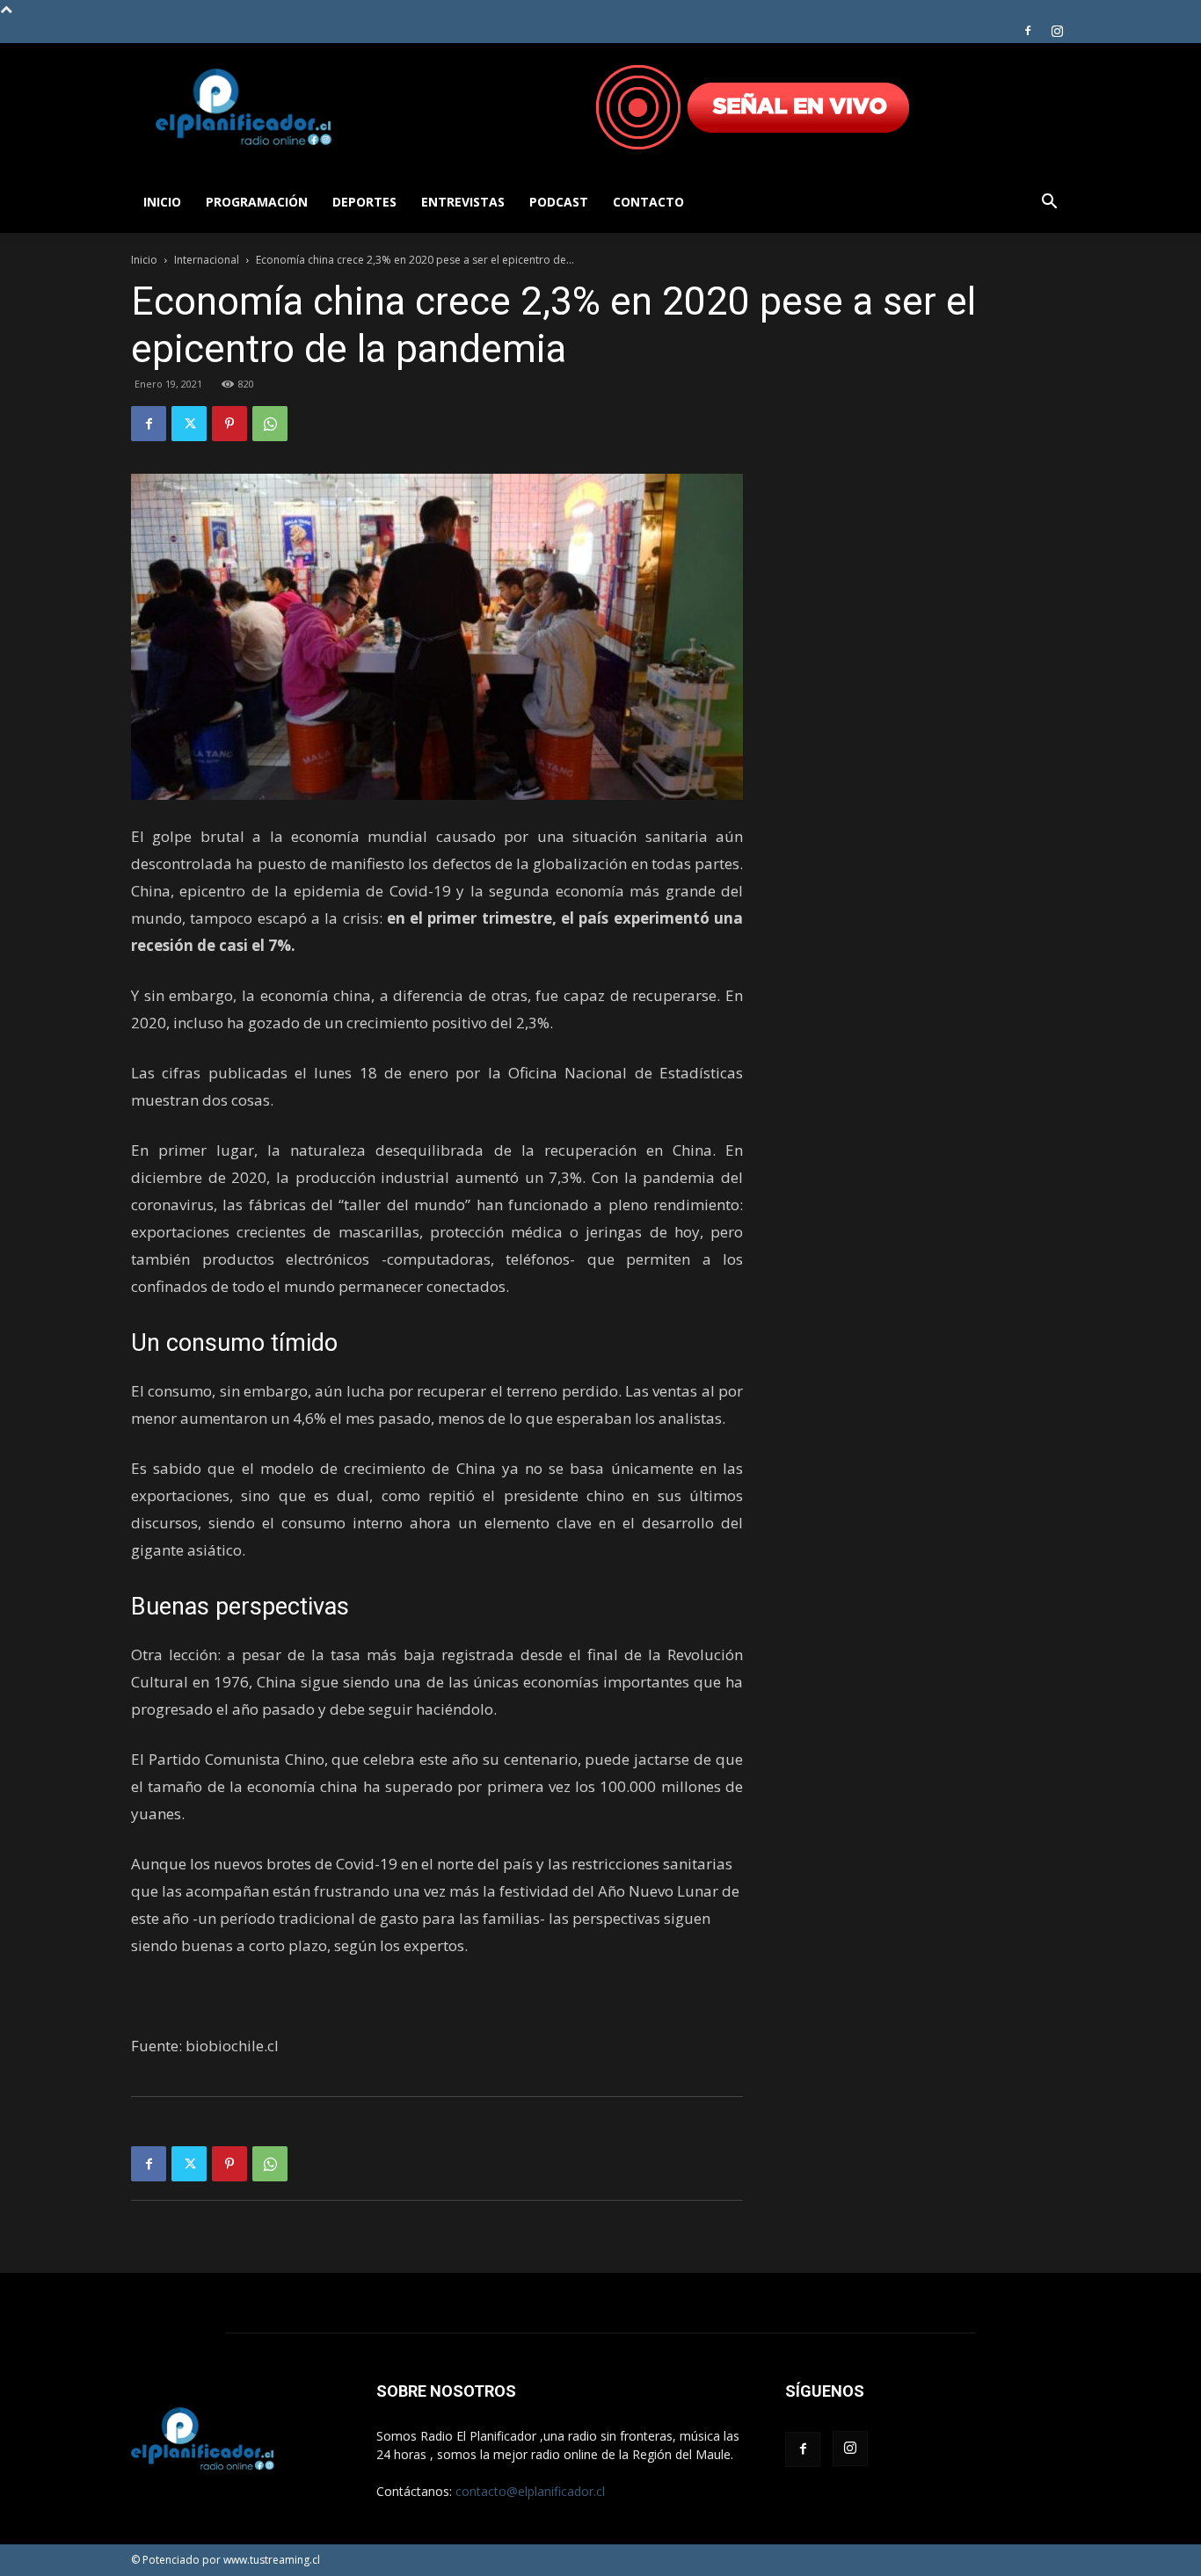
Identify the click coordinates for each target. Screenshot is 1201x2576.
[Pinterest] (229, 424)
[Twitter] (189, 424)
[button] (1049, 203)
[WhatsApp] (270, 424)
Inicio (162, 202)
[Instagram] (1057, 31)
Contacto (648, 202)
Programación (257, 202)
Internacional (207, 260)
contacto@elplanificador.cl (530, 2491)
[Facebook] (1028, 31)
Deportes (364, 202)
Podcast (559, 202)
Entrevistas (463, 202)
